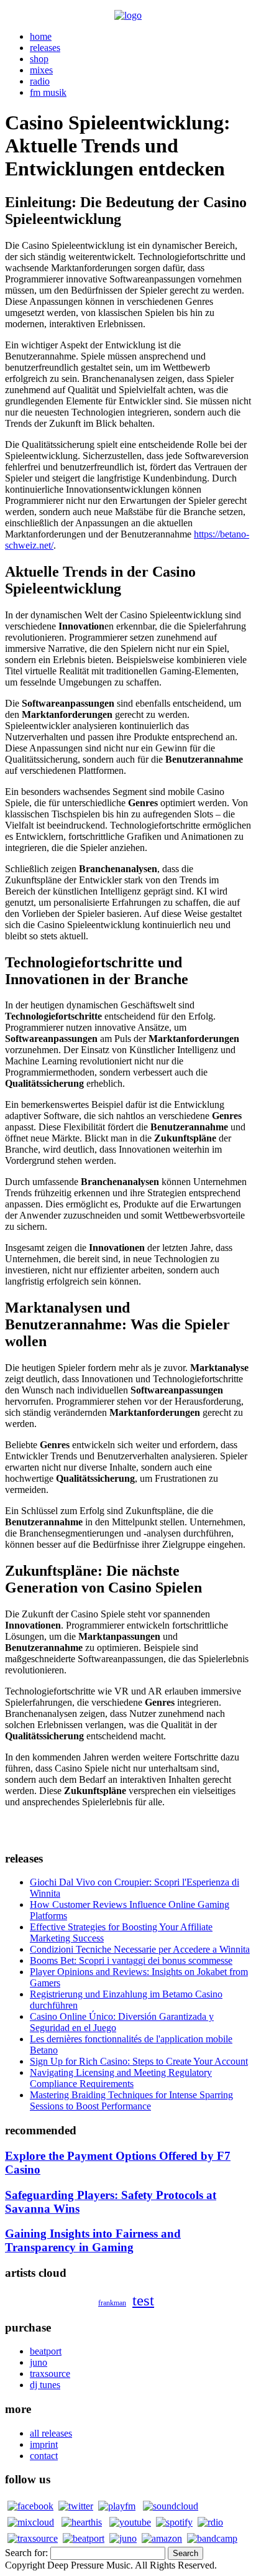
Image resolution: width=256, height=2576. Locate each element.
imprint (44, 2444)
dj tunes (45, 2385)
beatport (46, 2351)
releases (45, 48)
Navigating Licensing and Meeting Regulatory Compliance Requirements (121, 2078)
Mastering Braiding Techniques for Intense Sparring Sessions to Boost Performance (131, 2100)
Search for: (26, 2553)
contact (44, 2456)
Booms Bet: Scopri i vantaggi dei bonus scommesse (131, 1960)
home (41, 36)
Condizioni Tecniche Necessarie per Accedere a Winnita (140, 1949)
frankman (112, 2303)
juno (39, 2362)
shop (39, 59)
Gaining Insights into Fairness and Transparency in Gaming (93, 2240)
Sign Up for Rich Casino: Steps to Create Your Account (139, 2061)
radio (40, 81)
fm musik (48, 92)
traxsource (50, 2374)
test (143, 2300)
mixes (41, 70)
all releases (51, 2433)
